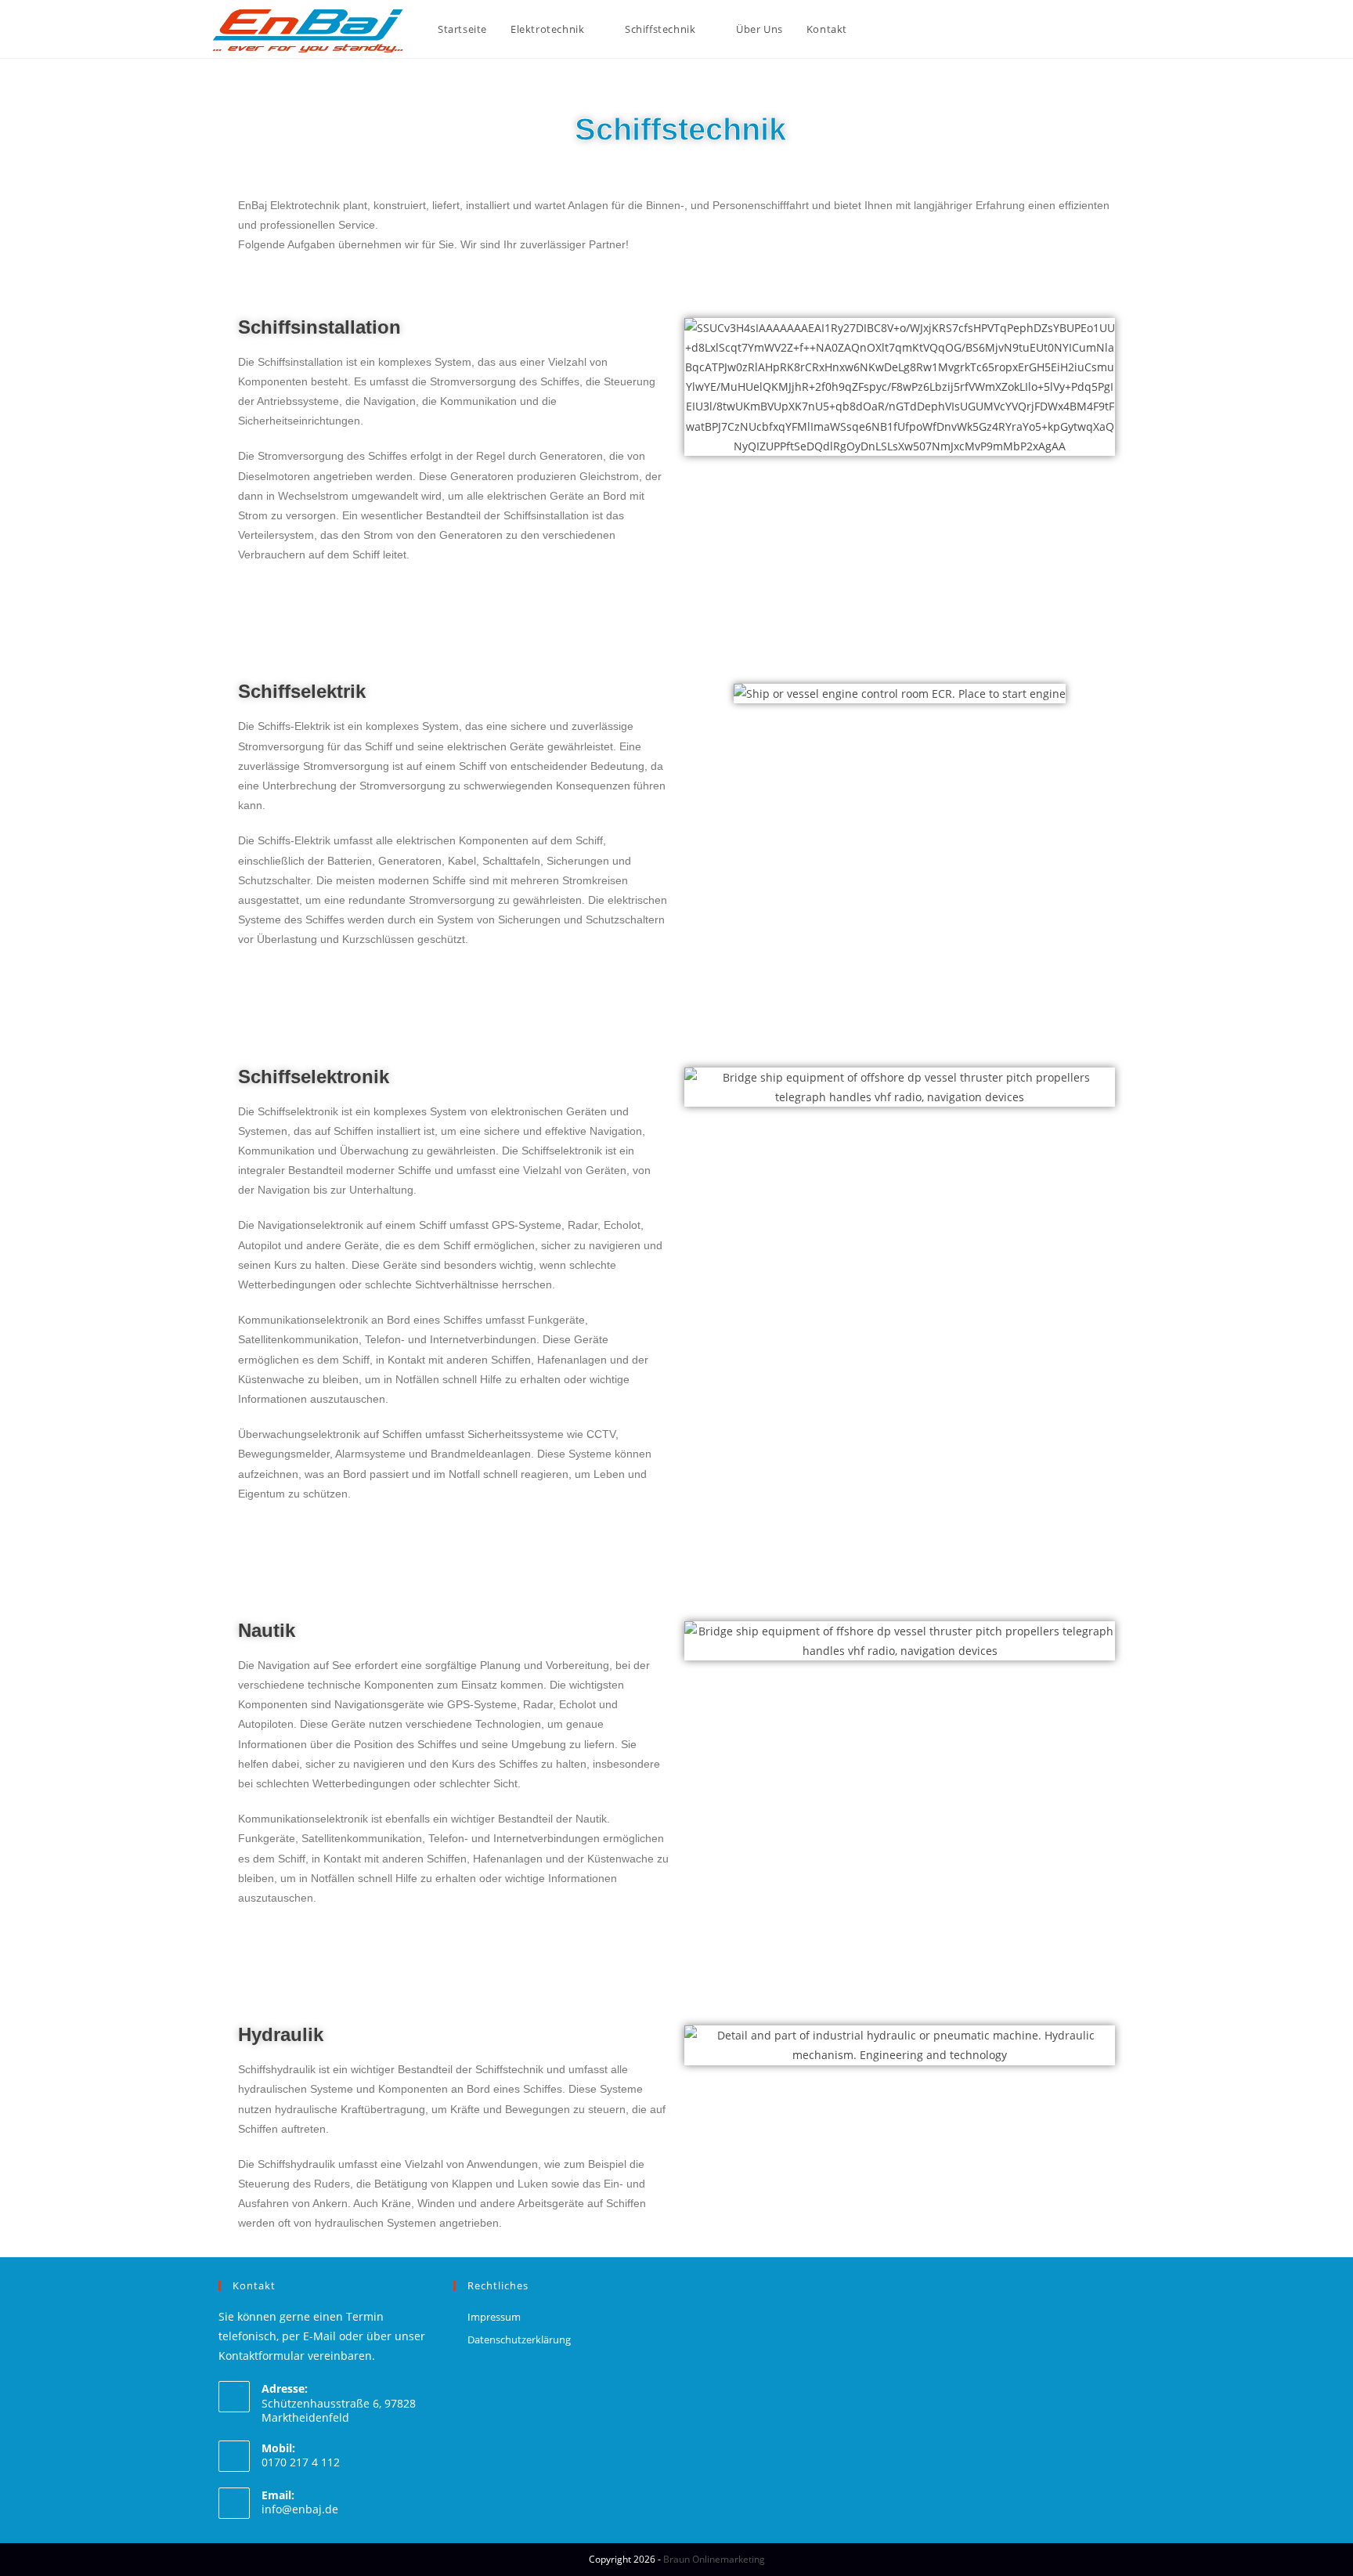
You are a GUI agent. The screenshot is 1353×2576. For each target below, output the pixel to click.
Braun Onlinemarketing (714, 2559)
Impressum (494, 2317)
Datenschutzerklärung (519, 2339)
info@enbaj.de (300, 2509)
